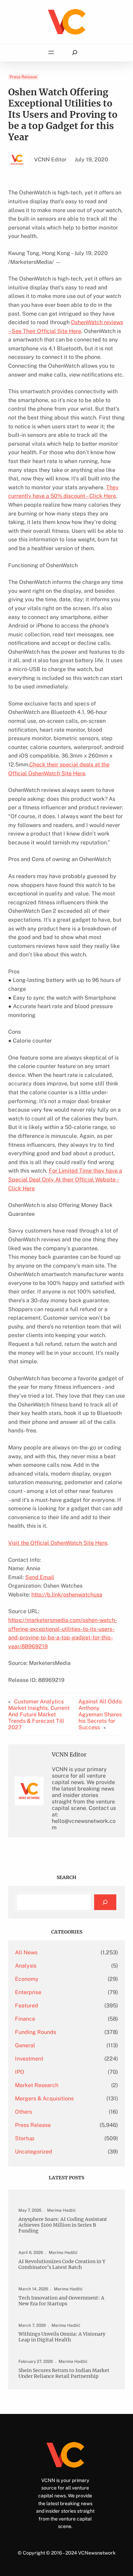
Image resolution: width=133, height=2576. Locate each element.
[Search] (105, 1902)
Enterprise (28, 1992)
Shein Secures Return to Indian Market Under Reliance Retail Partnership (64, 2373)
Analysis (26, 1966)
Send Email (40, 1577)
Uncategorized (34, 2152)
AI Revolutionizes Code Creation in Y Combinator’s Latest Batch (62, 2264)
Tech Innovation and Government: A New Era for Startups (61, 2301)
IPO (20, 2072)
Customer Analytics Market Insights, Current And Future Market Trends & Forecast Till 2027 (39, 1714)
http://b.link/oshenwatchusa (67, 1595)
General (25, 2045)
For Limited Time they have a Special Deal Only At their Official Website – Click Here (65, 1179)
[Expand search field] (75, 53)
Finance (25, 2019)
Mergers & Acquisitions (44, 2098)
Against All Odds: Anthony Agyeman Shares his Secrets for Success (101, 1714)
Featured (27, 2006)
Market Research (37, 2085)
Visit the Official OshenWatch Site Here (58, 1543)
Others (24, 2112)
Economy (27, 1979)
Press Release (23, 77)
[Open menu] (51, 52)
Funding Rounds (36, 2032)
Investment (29, 2059)
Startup (25, 2138)
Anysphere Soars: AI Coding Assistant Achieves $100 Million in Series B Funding (63, 2225)
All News (26, 1952)
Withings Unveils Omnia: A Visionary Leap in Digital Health (62, 2337)
